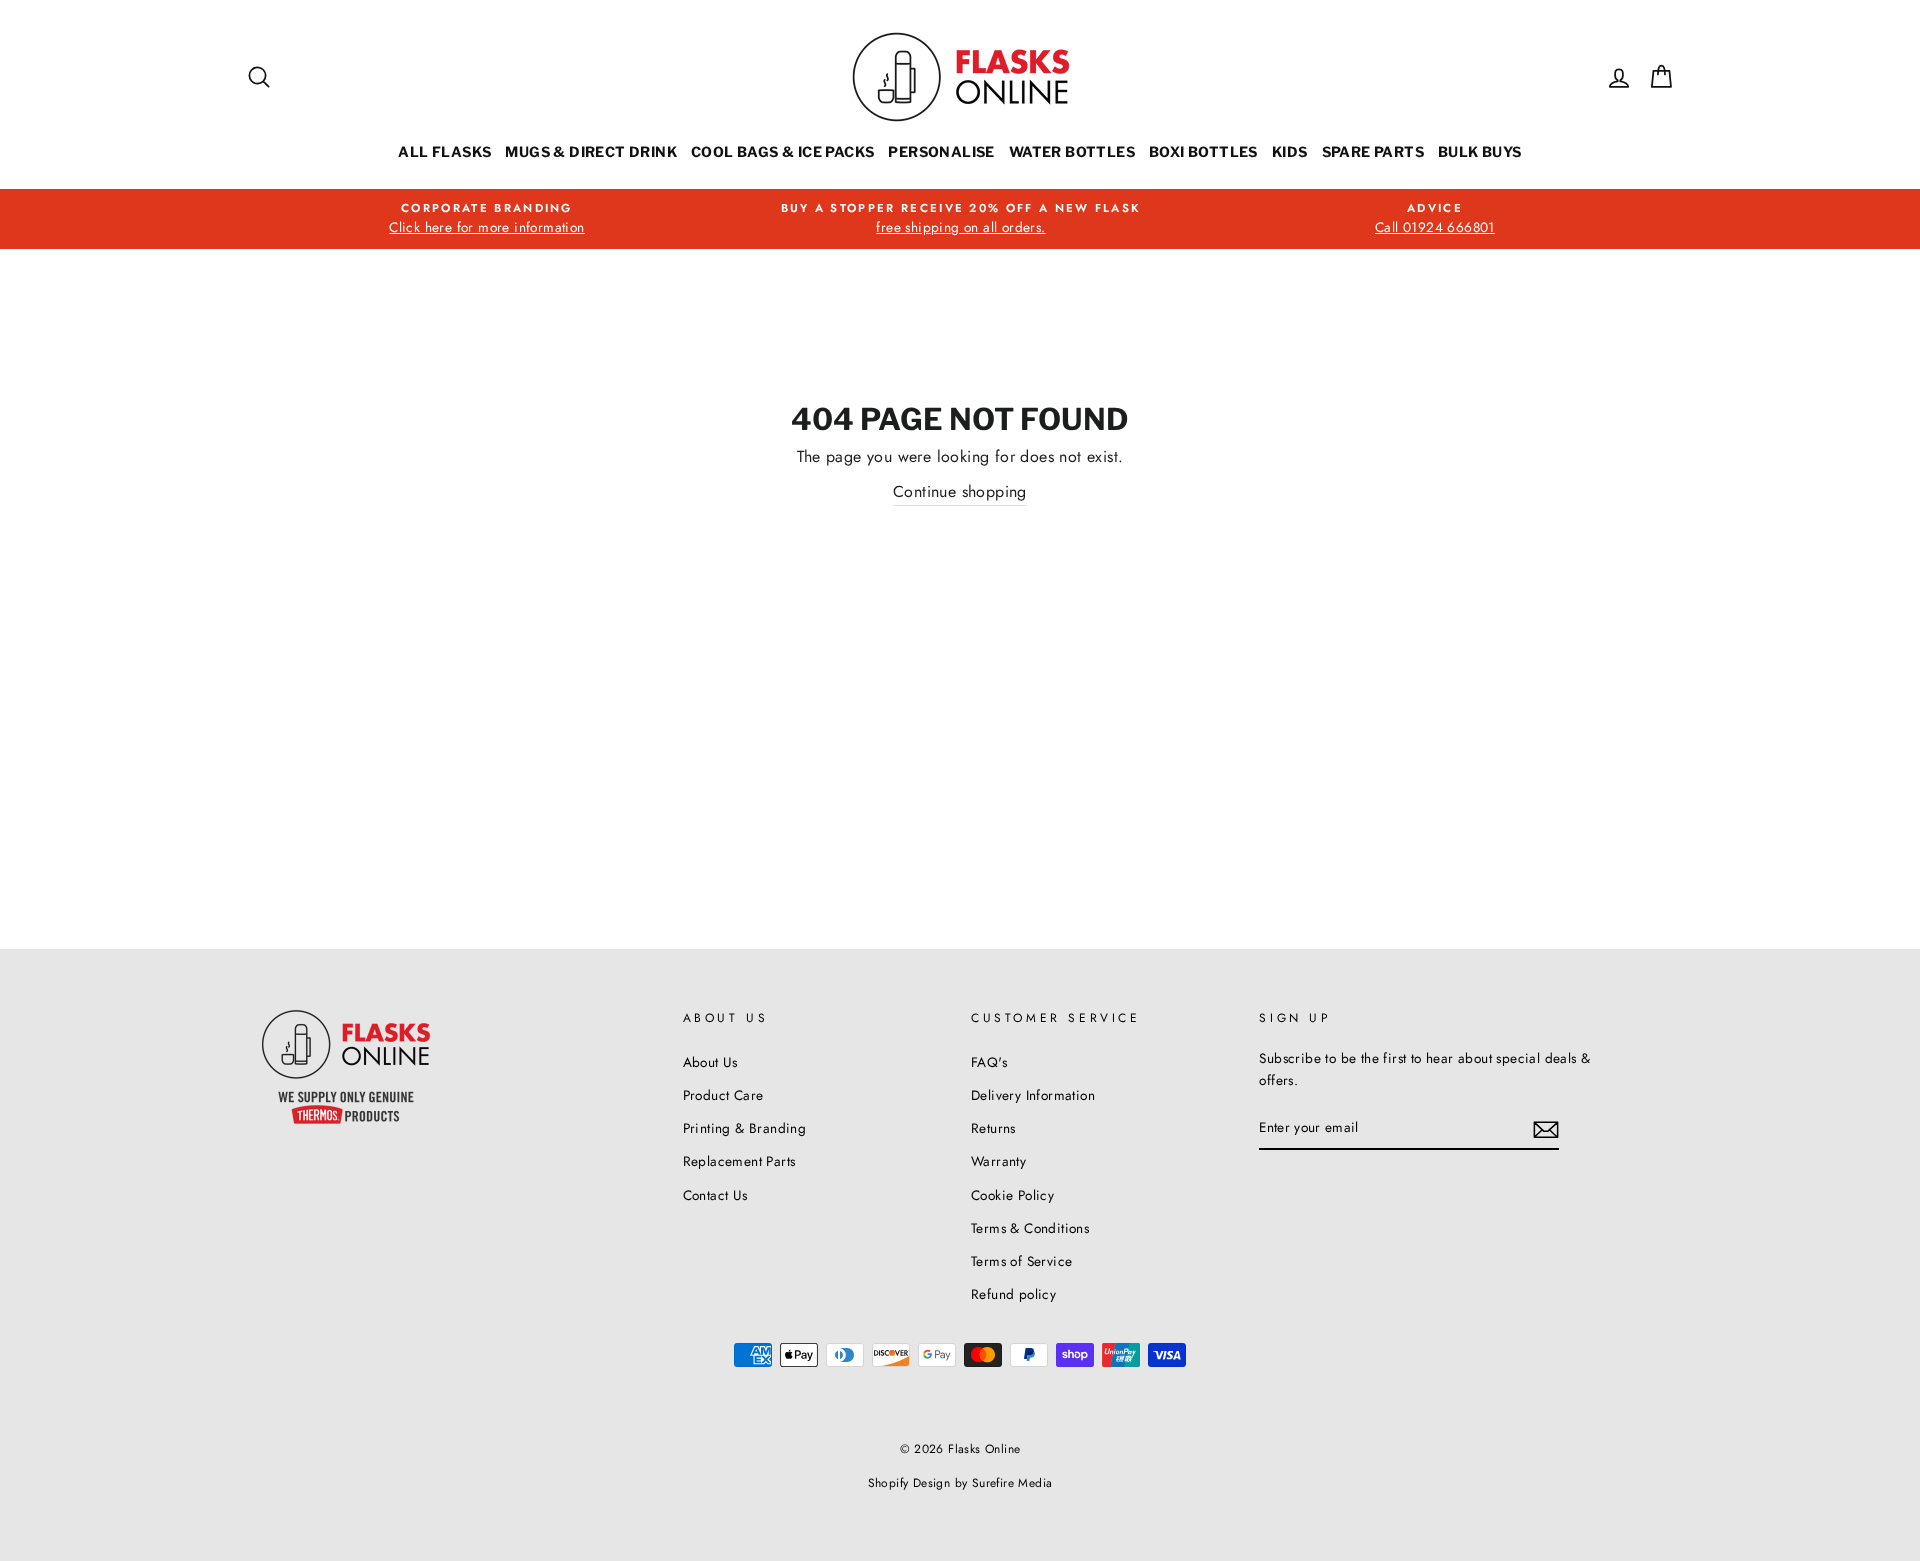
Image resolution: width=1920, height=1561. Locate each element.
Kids (1290, 151)
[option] (487, 219)
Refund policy (1013, 1294)
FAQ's (989, 1062)
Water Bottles (1072, 151)
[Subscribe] (1546, 1128)
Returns (993, 1128)
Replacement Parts (739, 1161)
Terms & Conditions (1030, 1228)
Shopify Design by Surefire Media (960, 1483)
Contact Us (715, 1195)
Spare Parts (1373, 151)
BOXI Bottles (1203, 151)
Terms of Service (1021, 1261)
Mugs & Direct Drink (591, 151)
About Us (710, 1062)
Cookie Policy (1012, 1195)
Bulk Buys (1480, 151)
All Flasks (444, 151)
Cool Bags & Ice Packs (782, 151)
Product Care (723, 1095)
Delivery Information (1033, 1095)
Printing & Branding (745, 1128)
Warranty (998, 1161)
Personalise (941, 151)
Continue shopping (960, 491)
